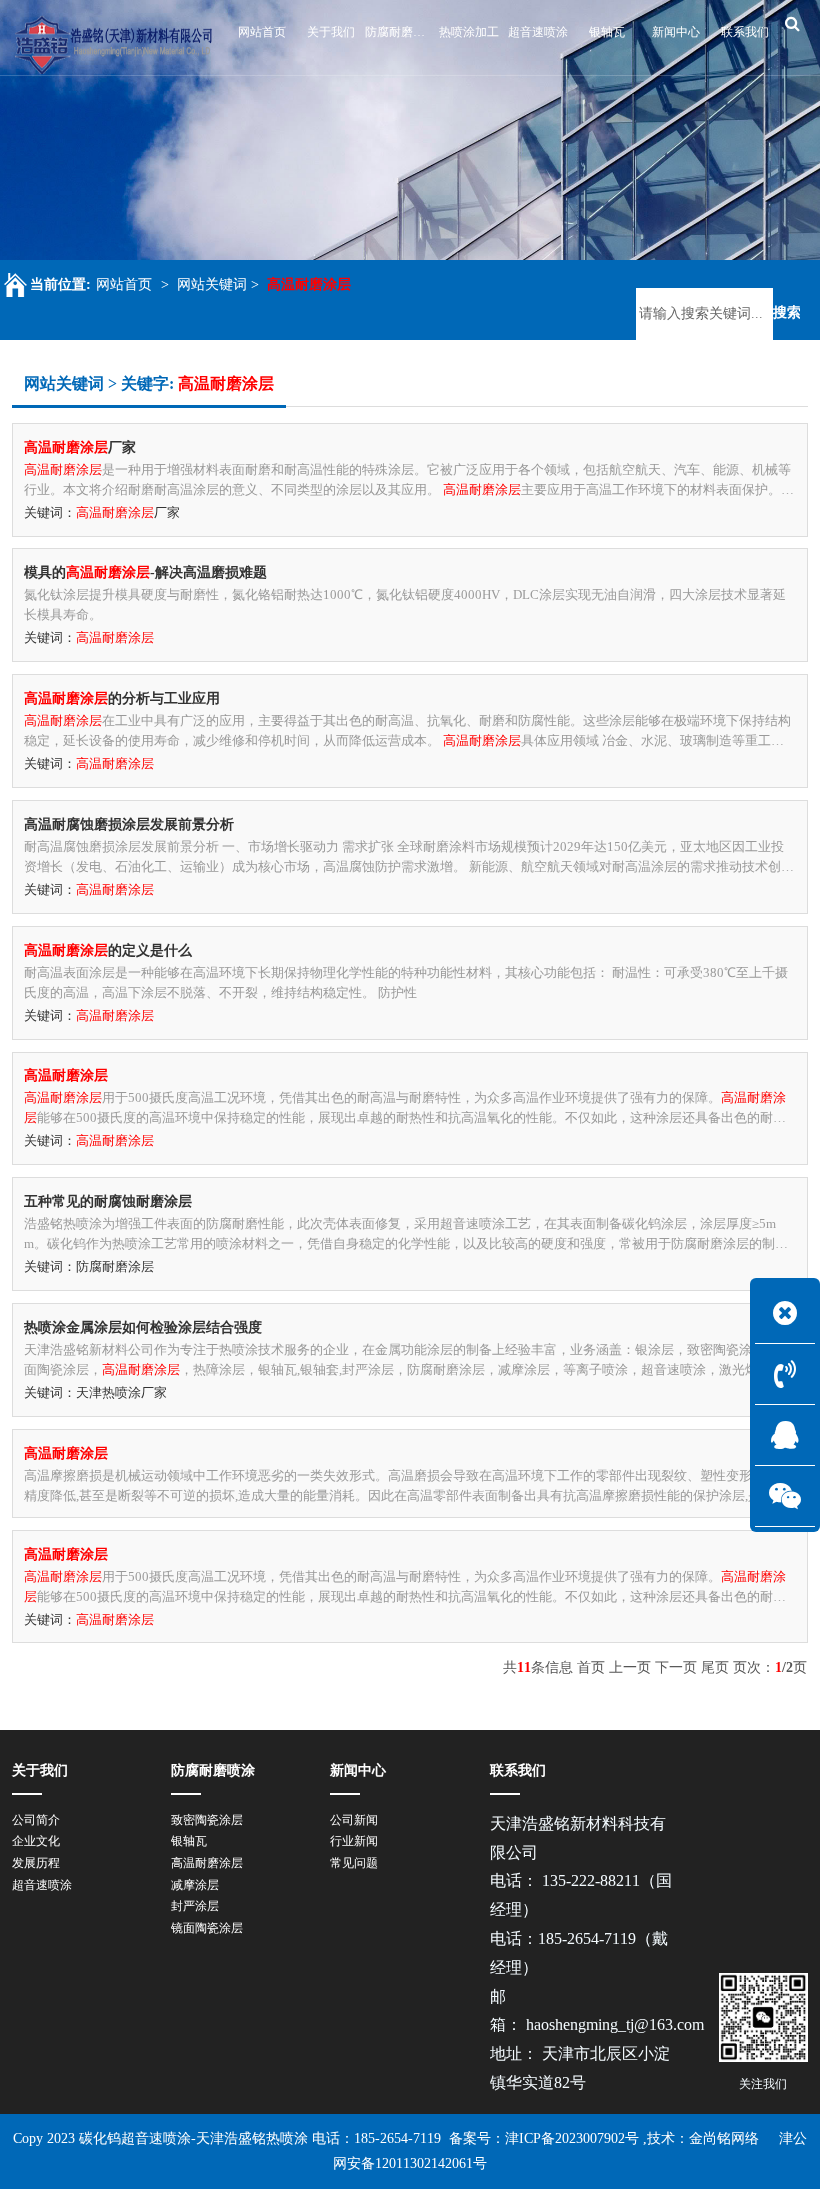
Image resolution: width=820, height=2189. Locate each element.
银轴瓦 (189, 1841)
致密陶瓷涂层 (207, 1820)
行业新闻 (354, 1841)
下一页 (676, 1667)
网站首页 (124, 284)
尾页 (715, 1667)
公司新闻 (354, 1820)
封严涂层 (195, 1906)
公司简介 (36, 1820)
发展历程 (36, 1863)
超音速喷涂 (42, 1885)
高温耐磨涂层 (207, 1863)
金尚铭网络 (724, 2138)
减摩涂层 (195, 1885)
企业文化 (36, 1841)
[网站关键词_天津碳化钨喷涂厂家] (114, 45)
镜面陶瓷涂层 (207, 1928)
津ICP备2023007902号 (572, 2138)
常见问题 (354, 1863)
